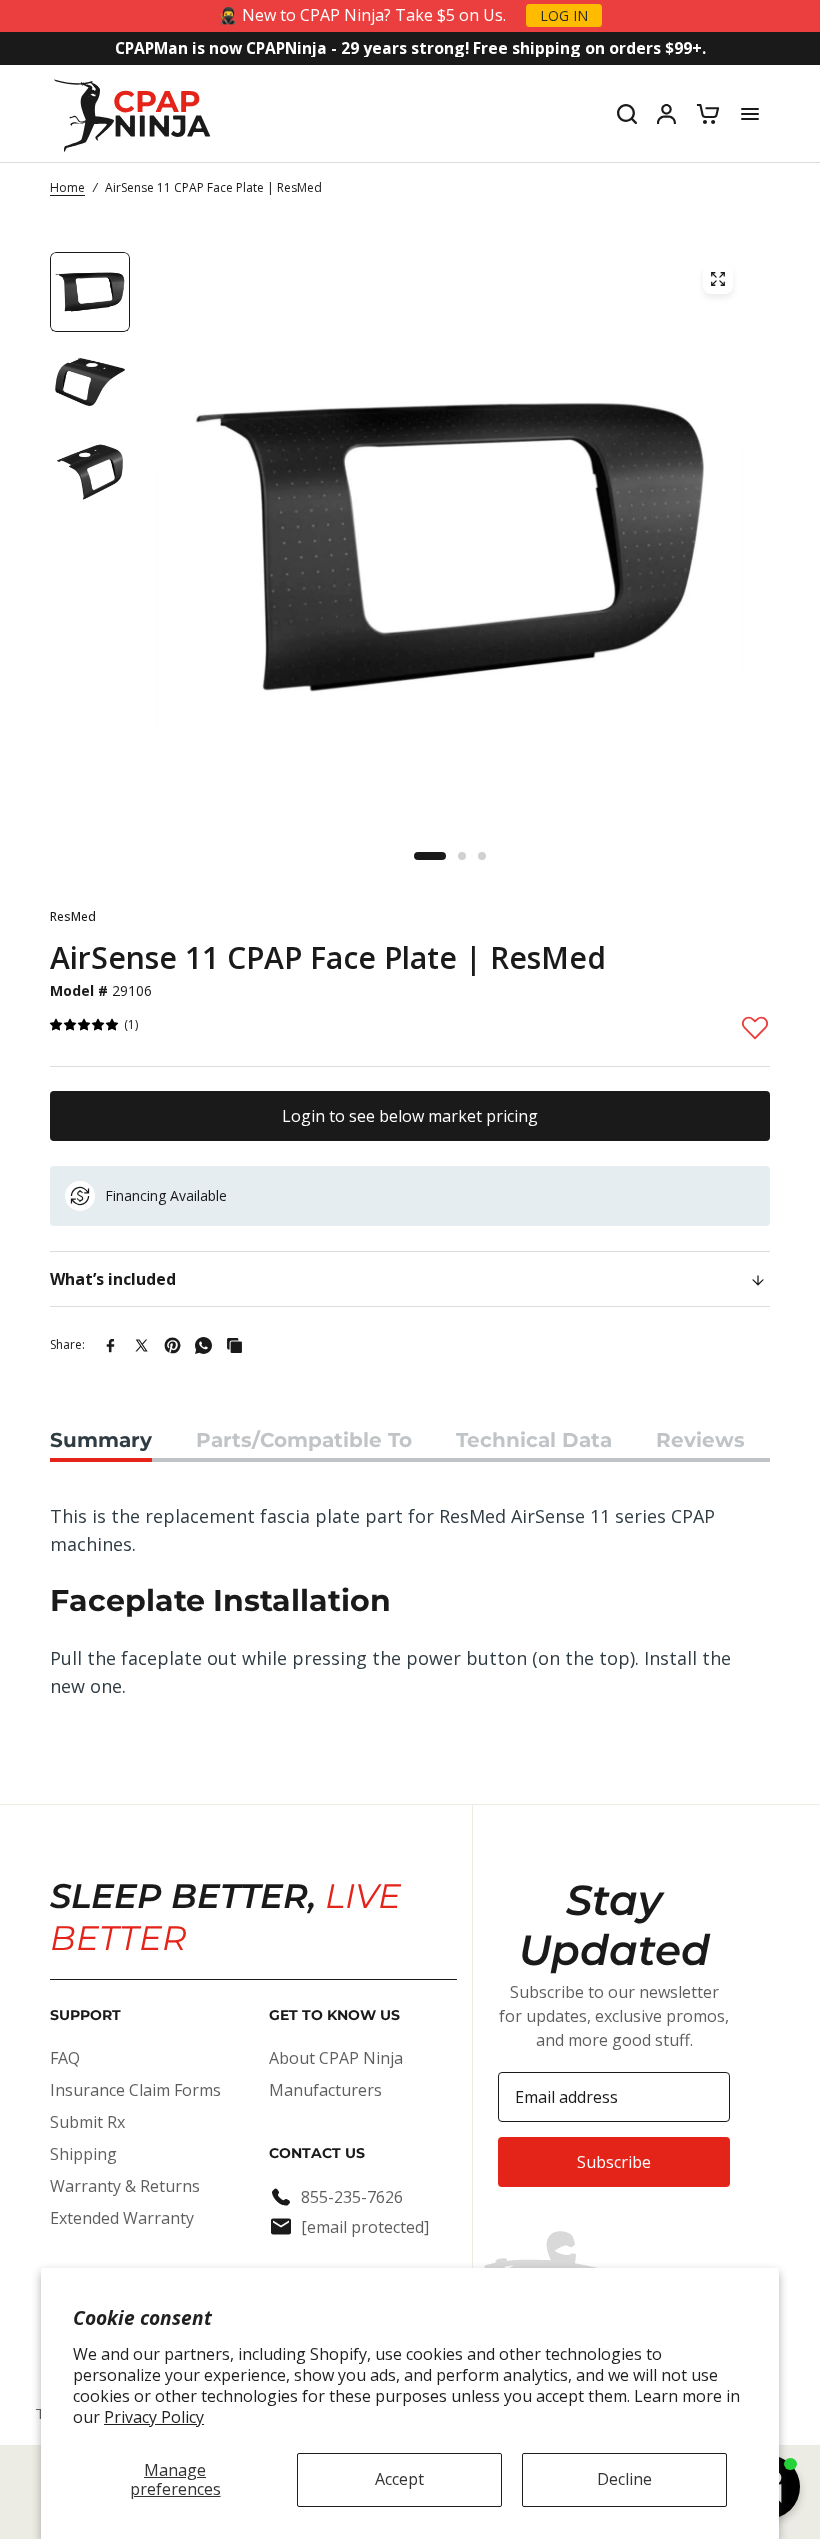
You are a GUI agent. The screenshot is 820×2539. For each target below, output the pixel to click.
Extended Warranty (122, 2218)
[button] (85, 1025)
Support (85, 2015)
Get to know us (334, 2015)
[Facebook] (110, 1345)
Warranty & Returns (125, 2186)
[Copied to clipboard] (234, 1345)
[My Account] (666, 114)
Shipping (83, 2154)
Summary (101, 1440)
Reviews (700, 1440)
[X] (141, 1345)
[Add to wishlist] (755, 1027)
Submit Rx (87, 2122)
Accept (399, 2479)
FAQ (65, 2058)
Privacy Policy (154, 2417)
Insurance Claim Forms (135, 2090)
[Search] (627, 114)
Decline (624, 2479)
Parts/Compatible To (304, 1440)
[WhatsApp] (203, 1345)
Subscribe (614, 2162)
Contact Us (317, 2153)
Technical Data (534, 1440)
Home (67, 187)
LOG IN (564, 15)
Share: (67, 1344)
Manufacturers (325, 2090)
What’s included (113, 1279)
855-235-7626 (352, 2197)
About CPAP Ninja (336, 2058)
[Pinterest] (172, 1345)
